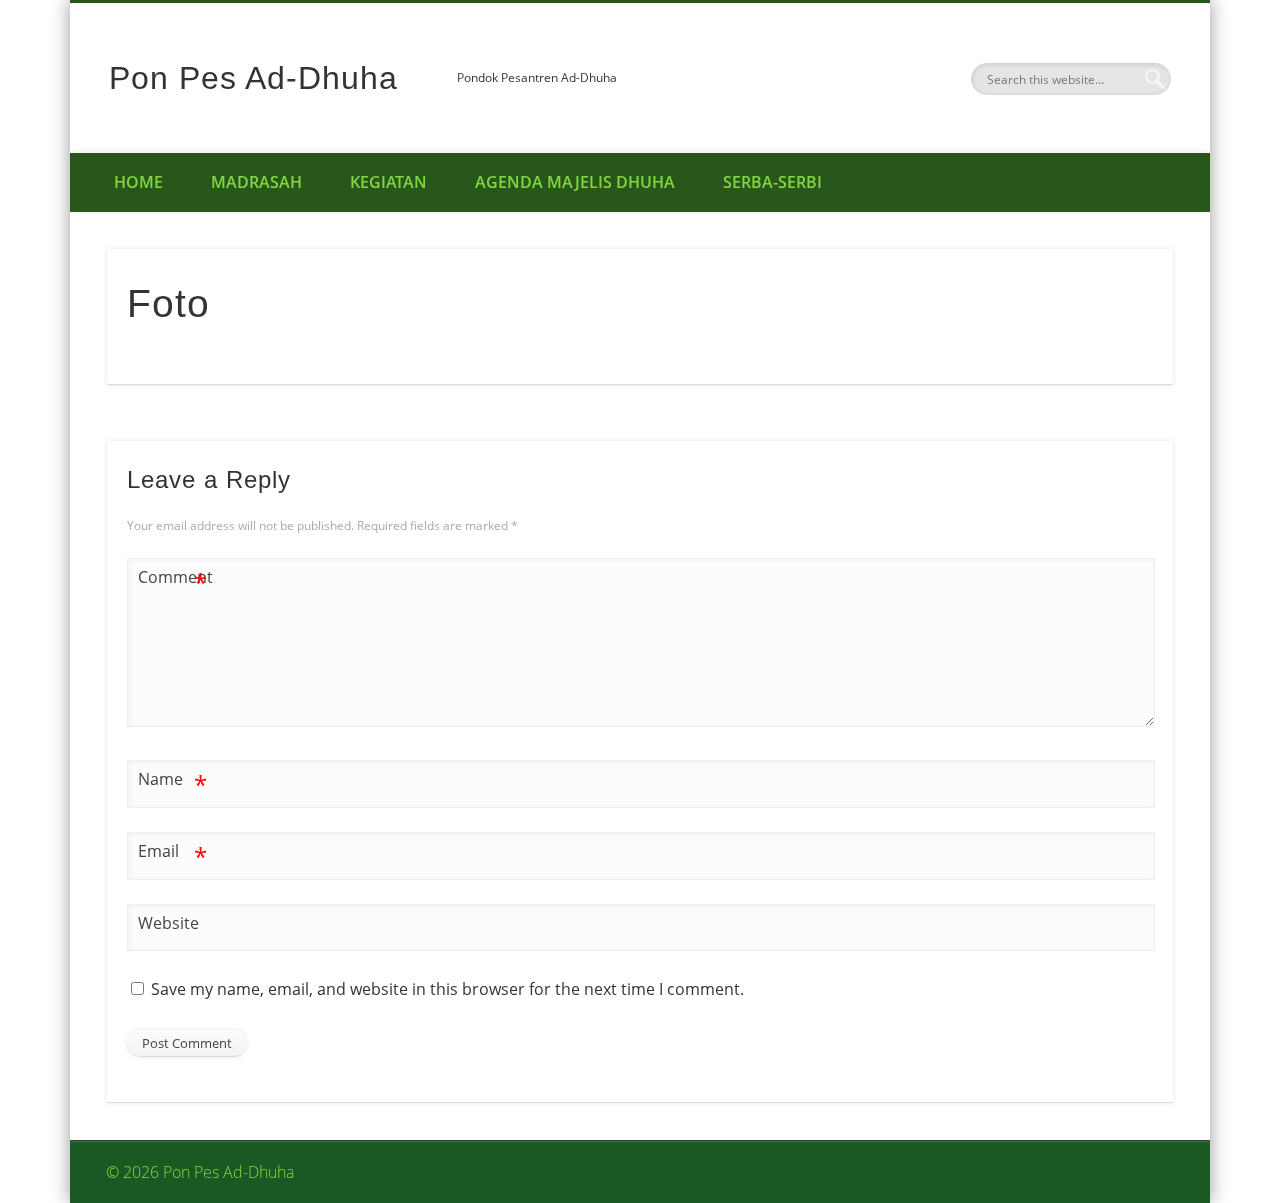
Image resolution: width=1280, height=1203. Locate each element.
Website (168, 923)
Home (138, 182)
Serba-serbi (772, 182)
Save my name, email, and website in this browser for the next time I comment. (447, 989)
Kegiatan (388, 182)
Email (172, 854)
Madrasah (256, 182)
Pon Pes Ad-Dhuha (253, 78)
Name (172, 782)
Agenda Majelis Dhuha (575, 182)
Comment (173, 580)
